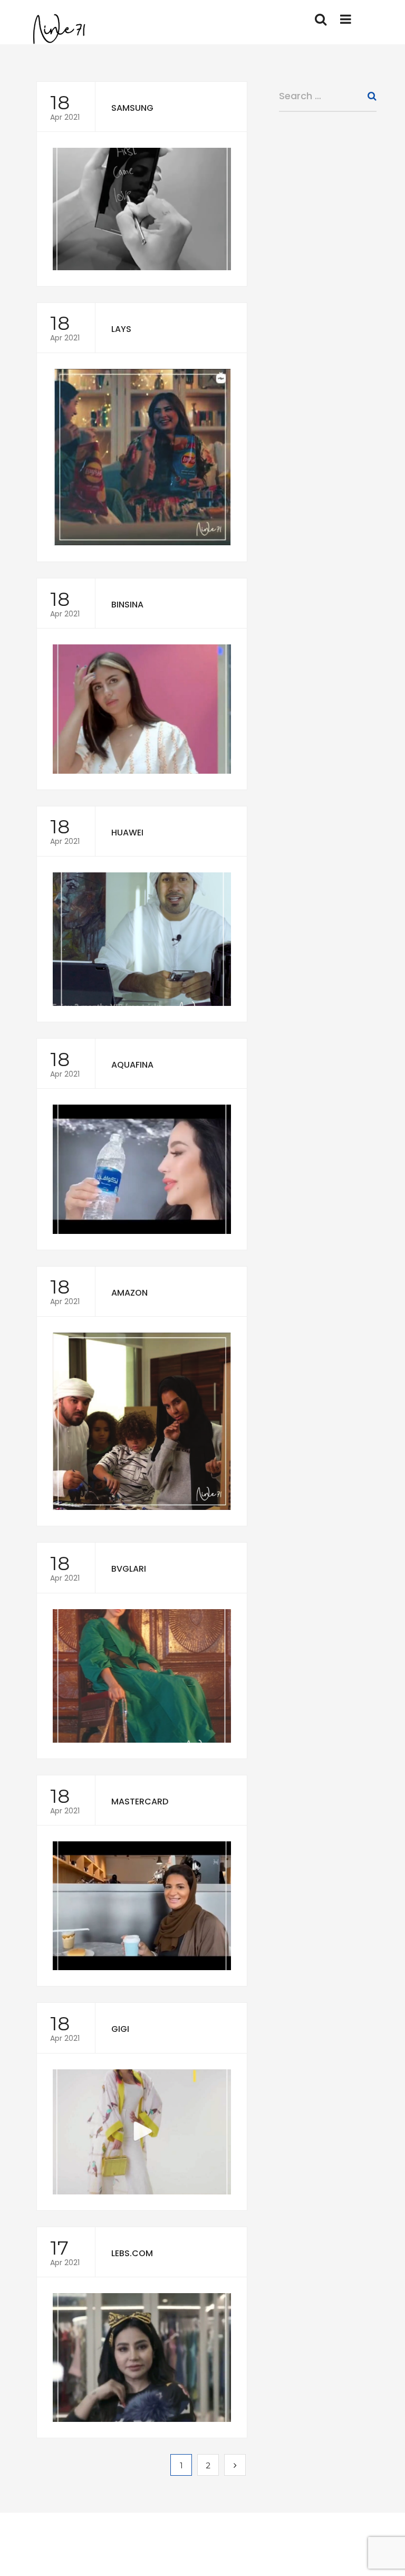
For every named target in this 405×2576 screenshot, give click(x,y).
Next (235, 2465)
